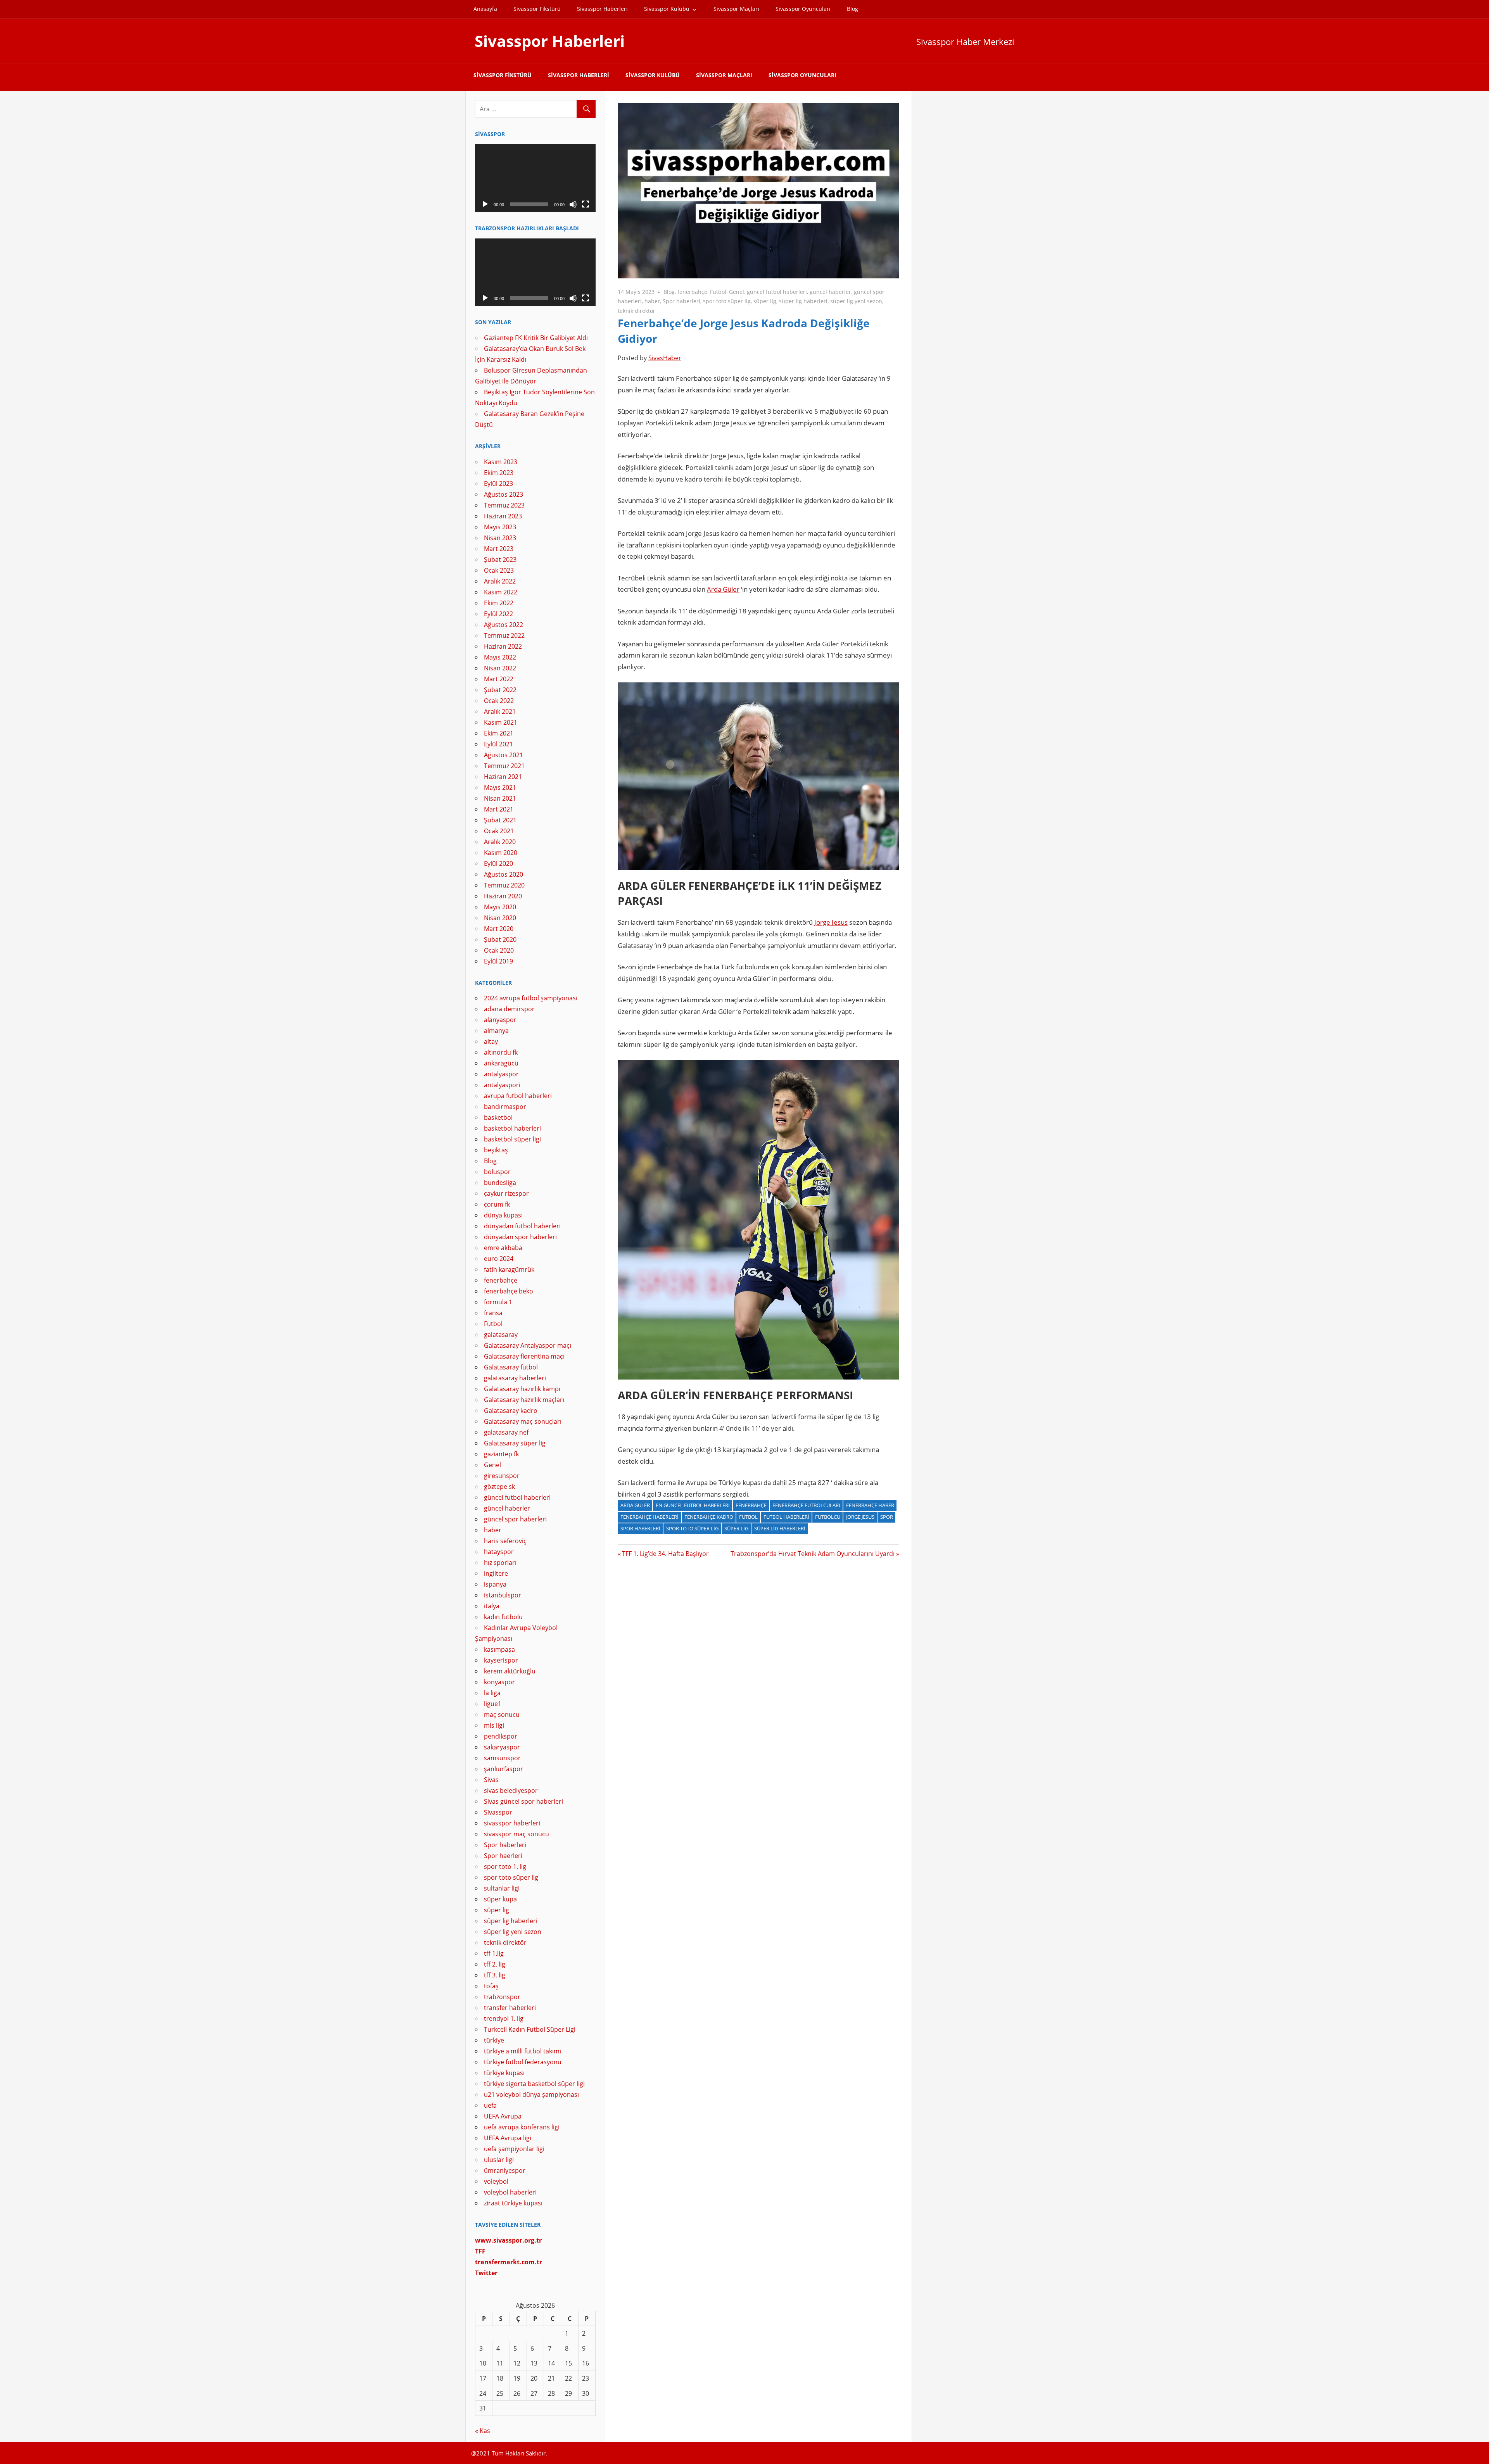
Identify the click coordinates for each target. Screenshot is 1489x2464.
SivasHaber (665, 358)
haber (652, 301)
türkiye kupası (504, 2073)
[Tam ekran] (586, 204)
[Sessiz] (573, 204)
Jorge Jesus (831, 922)
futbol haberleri (786, 1517)
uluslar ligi (499, 2160)
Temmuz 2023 (504, 505)
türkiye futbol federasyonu (523, 2062)
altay (491, 1041)
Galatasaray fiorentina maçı (524, 1356)
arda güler (635, 1505)
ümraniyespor (505, 2170)
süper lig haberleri (803, 301)
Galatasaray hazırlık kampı (522, 1389)
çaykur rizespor (506, 1193)
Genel (737, 292)
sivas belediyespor (511, 1791)
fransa (493, 1313)
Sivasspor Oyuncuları (803, 9)
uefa (490, 2105)
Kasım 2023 (501, 462)
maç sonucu (502, 1715)
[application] (535, 178)
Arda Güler (723, 589)
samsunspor (502, 1758)
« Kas (483, 2431)
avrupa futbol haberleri (518, 1096)
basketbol (498, 1117)
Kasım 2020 (501, 853)
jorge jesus (860, 1517)
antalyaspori (502, 1085)
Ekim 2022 (499, 603)
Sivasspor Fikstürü (537, 9)
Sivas (491, 1780)
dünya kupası (503, 1215)
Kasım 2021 (501, 722)
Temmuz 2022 (504, 635)
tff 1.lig (494, 1953)
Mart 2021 (499, 809)
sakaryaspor (502, 1747)
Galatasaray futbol (511, 1367)
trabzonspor (502, 1997)
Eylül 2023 (498, 483)
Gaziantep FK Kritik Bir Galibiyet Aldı (536, 338)
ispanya (495, 1584)
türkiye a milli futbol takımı (523, 2051)
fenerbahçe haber (870, 1505)
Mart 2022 (499, 679)
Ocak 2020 (499, 950)
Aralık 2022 (500, 581)
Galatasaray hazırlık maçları (524, 1400)
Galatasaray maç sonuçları (523, 1421)
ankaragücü (501, 1063)
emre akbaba (503, 1248)
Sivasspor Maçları (736, 9)
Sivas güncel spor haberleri (523, 1801)
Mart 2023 (499, 549)
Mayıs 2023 (500, 527)
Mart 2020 (499, 929)
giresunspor (502, 1476)
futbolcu (828, 1517)
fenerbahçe (692, 292)
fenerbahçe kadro (709, 1517)
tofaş (491, 1986)
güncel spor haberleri (515, 1519)
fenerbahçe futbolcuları (806, 1505)
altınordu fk (501, 1052)
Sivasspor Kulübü (667, 9)
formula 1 (498, 1302)
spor (887, 1517)
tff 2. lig (495, 1964)
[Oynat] (485, 204)
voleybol (496, 2181)
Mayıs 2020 (500, 907)
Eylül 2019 (498, 961)
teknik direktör (637, 311)
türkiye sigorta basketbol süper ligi (534, 2084)
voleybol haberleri (510, 2192)
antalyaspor (501, 1074)
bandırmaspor (505, 1107)
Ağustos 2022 (504, 625)
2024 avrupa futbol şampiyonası (531, 998)
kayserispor (501, 1660)
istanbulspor (503, 1595)
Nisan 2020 (500, 918)
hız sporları (500, 1563)
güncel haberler (830, 292)
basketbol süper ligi (512, 1139)
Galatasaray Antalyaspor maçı (528, 1345)
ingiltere (496, 1573)
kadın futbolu (503, 1617)
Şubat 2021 (500, 820)
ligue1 (493, 1704)
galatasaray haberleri (515, 1378)
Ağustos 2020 (504, 874)
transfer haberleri (510, 2008)
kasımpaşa (499, 1649)
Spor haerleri (503, 1856)
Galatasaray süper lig (515, 1443)
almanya (496, 1031)
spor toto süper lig (727, 301)
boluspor (497, 1172)
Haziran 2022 (503, 646)
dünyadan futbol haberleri (522, 1226)
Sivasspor (498, 1812)
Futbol (718, 292)
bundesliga (500, 1183)
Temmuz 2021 (504, 766)
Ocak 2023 (499, 570)
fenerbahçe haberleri (649, 1517)
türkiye (494, 2040)
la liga (492, 1693)
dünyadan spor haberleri (520, 1237)
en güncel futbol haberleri (693, 1505)
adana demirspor (509, 1009)
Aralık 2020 (500, 842)
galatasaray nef (506, 1432)
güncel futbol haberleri (777, 292)
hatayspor (499, 1552)
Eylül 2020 (498, 863)
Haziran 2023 (503, 516)
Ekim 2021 (499, 733)
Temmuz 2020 (504, 885)
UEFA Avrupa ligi (508, 2138)
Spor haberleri (681, 301)
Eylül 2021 (498, 744)
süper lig (765, 301)
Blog (852, 9)
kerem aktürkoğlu (510, 1671)
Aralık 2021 (500, 711)
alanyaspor (500, 1020)
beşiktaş (496, 1150)
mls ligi (494, 1725)
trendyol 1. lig (504, 2019)
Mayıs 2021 (500, 787)
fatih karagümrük (509, 1269)
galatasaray (501, 1335)
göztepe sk (499, 1487)
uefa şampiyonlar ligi (514, 2149)
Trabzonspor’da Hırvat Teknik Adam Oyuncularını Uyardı (813, 1554)
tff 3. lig (495, 1975)
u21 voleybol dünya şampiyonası (531, 2094)
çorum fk (497, 1204)
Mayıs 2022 (500, 657)
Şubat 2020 (500, 939)
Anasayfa (485, 9)
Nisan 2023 (500, 538)
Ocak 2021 (499, 831)
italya (492, 1606)
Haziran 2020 (503, 896)
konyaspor (499, 1682)
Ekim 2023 (499, 473)
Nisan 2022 (500, 668)
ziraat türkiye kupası (513, 2203)
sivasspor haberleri (512, 1823)
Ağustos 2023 (504, 494)
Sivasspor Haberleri (602, 9)
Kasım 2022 (501, 592)
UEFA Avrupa (503, 2116)
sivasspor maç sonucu (516, 1834)
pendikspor (501, 1736)
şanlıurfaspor (504, 1769)
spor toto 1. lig (505, 1867)
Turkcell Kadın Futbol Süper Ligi (530, 2029)
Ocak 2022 (499, 701)
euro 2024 (499, 1259)
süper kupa (500, 1899)
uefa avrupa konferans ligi (522, 2127)
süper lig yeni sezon (856, 301)
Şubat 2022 (500, 690)
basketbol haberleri (512, 1128)
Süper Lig (736, 1528)
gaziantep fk (501, 1454)
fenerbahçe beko (509, 1291)
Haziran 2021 (503, 777)
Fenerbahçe (751, 1505)
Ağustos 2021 (504, 755)
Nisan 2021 (500, 798)
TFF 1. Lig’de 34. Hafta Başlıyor (665, 1554)
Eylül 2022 (498, 614)
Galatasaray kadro (511, 1411)
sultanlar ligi (502, 1888)
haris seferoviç (505, 1541)
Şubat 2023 (500, 559)
